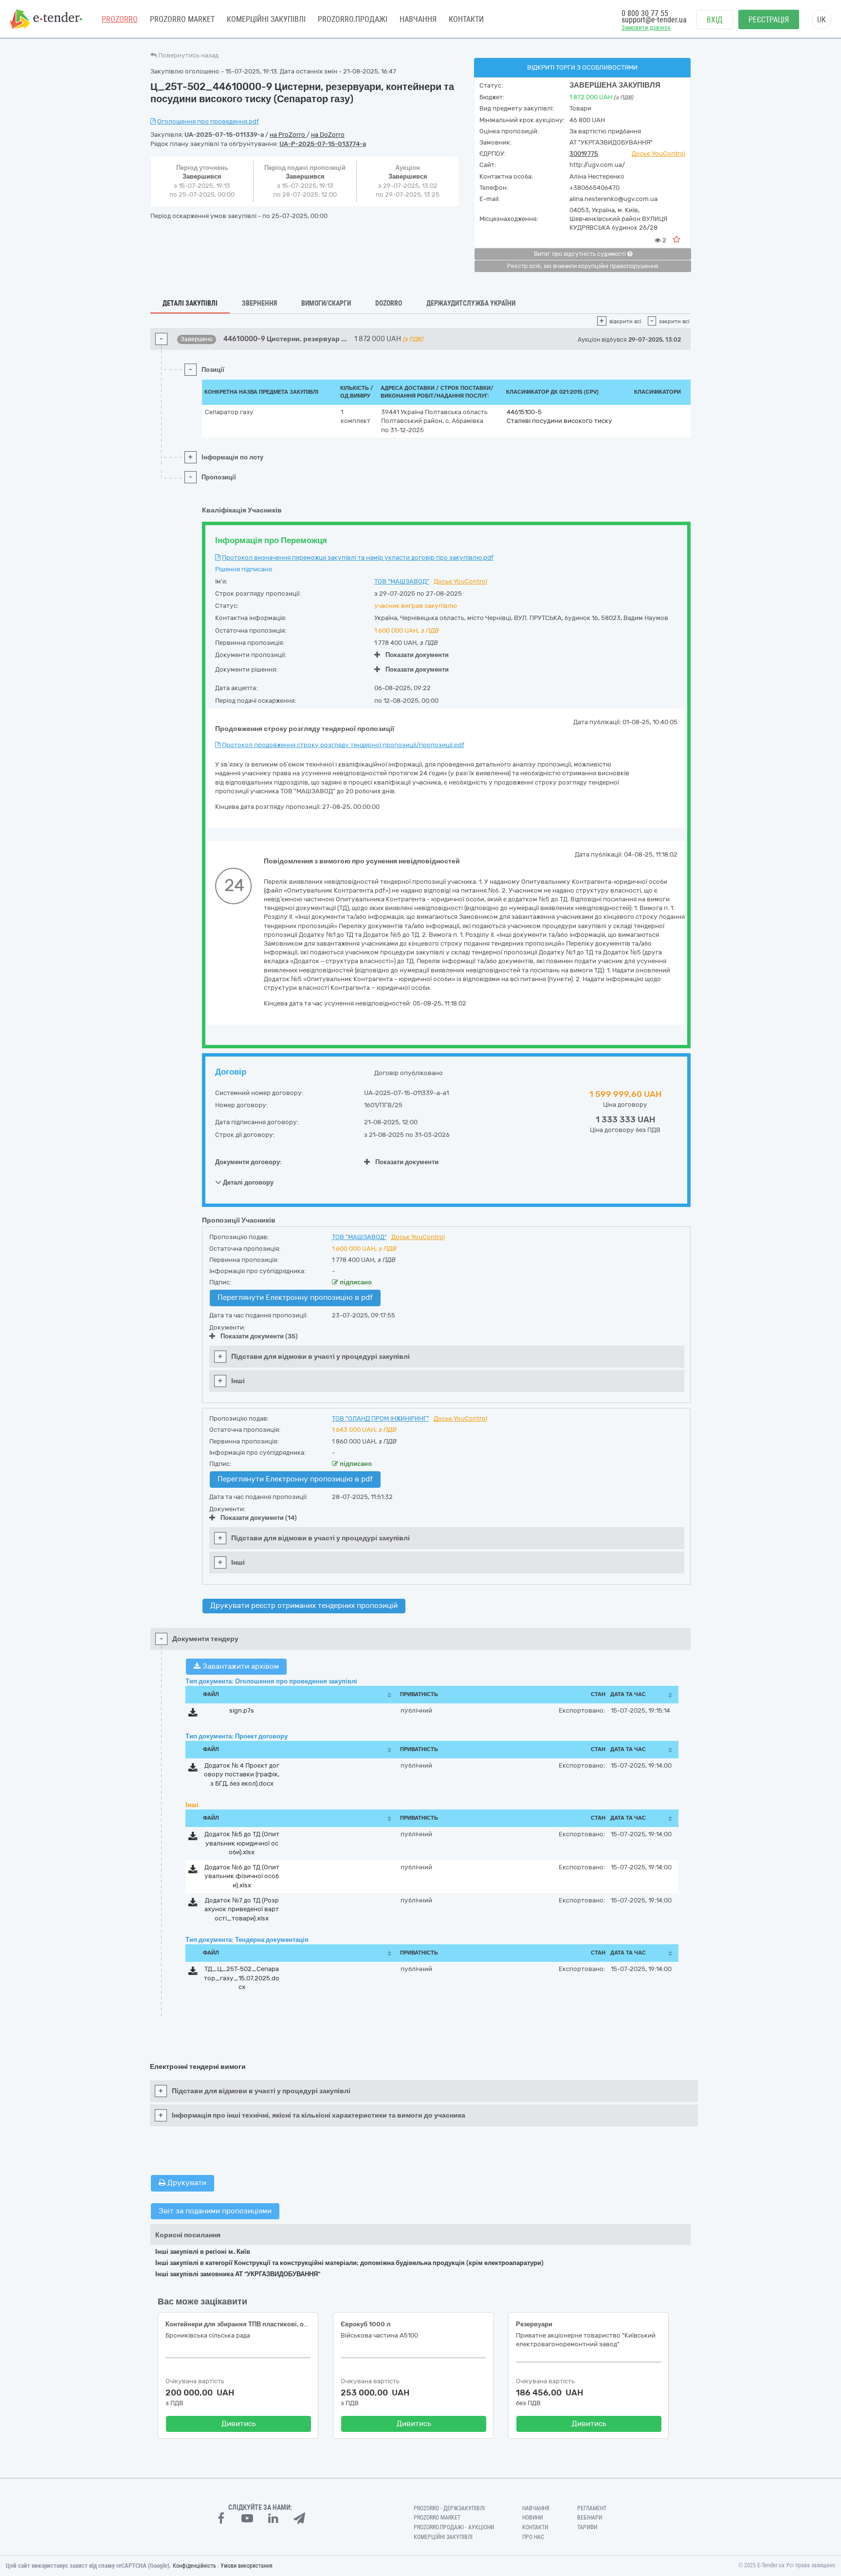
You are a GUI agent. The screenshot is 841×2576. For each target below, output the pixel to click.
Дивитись (239, 2424)
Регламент (592, 2508)
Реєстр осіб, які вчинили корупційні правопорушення (583, 266)
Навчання (418, 19)
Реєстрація (769, 20)
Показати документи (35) (259, 1336)
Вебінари (590, 2518)
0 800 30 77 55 (645, 13)
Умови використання (247, 2566)
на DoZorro (328, 135)
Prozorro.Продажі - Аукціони (454, 2527)
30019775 (584, 154)
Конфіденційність (194, 2566)
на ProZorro (288, 135)
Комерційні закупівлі (266, 19)
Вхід (715, 20)
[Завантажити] (193, 1714)
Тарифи (587, 2527)
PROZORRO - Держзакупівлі (449, 2508)
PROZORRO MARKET (182, 19)
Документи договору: (248, 1162)
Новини (532, 2518)
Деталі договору (247, 1182)
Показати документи (417, 655)
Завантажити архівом (240, 1666)
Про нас (533, 2537)
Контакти (466, 19)
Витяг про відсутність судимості (581, 254)
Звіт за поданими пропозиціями (215, 2211)
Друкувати (186, 2183)
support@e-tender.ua (654, 20)
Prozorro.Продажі (353, 19)
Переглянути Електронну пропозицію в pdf (295, 1297)
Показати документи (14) (259, 1518)
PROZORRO (120, 19)
